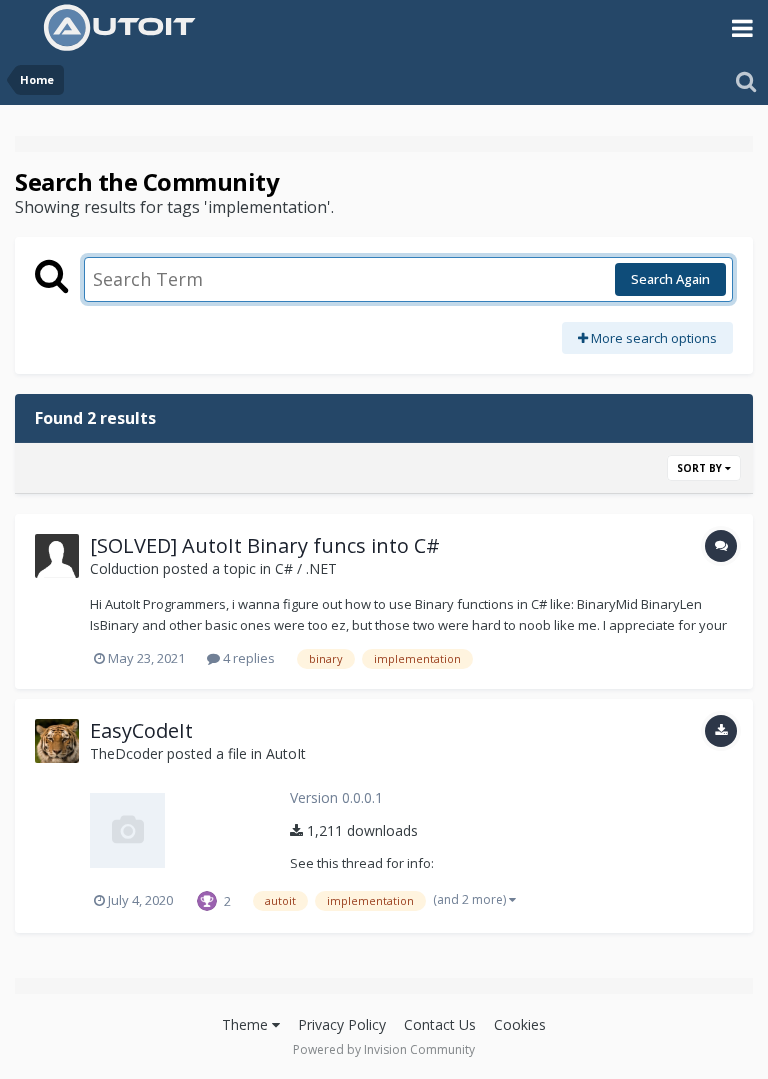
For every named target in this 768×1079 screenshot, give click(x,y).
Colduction (124, 568)
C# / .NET (306, 568)
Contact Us (440, 1024)
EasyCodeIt (141, 730)
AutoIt (286, 753)
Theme (247, 1024)
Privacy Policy (342, 1024)
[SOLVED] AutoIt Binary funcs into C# (265, 545)
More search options (652, 338)
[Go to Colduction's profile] (57, 556)
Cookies (520, 1024)
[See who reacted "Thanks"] (207, 899)
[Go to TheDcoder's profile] (57, 741)
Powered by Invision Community (384, 1049)
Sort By (701, 468)
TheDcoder (126, 753)
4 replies (247, 658)
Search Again (670, 279)
